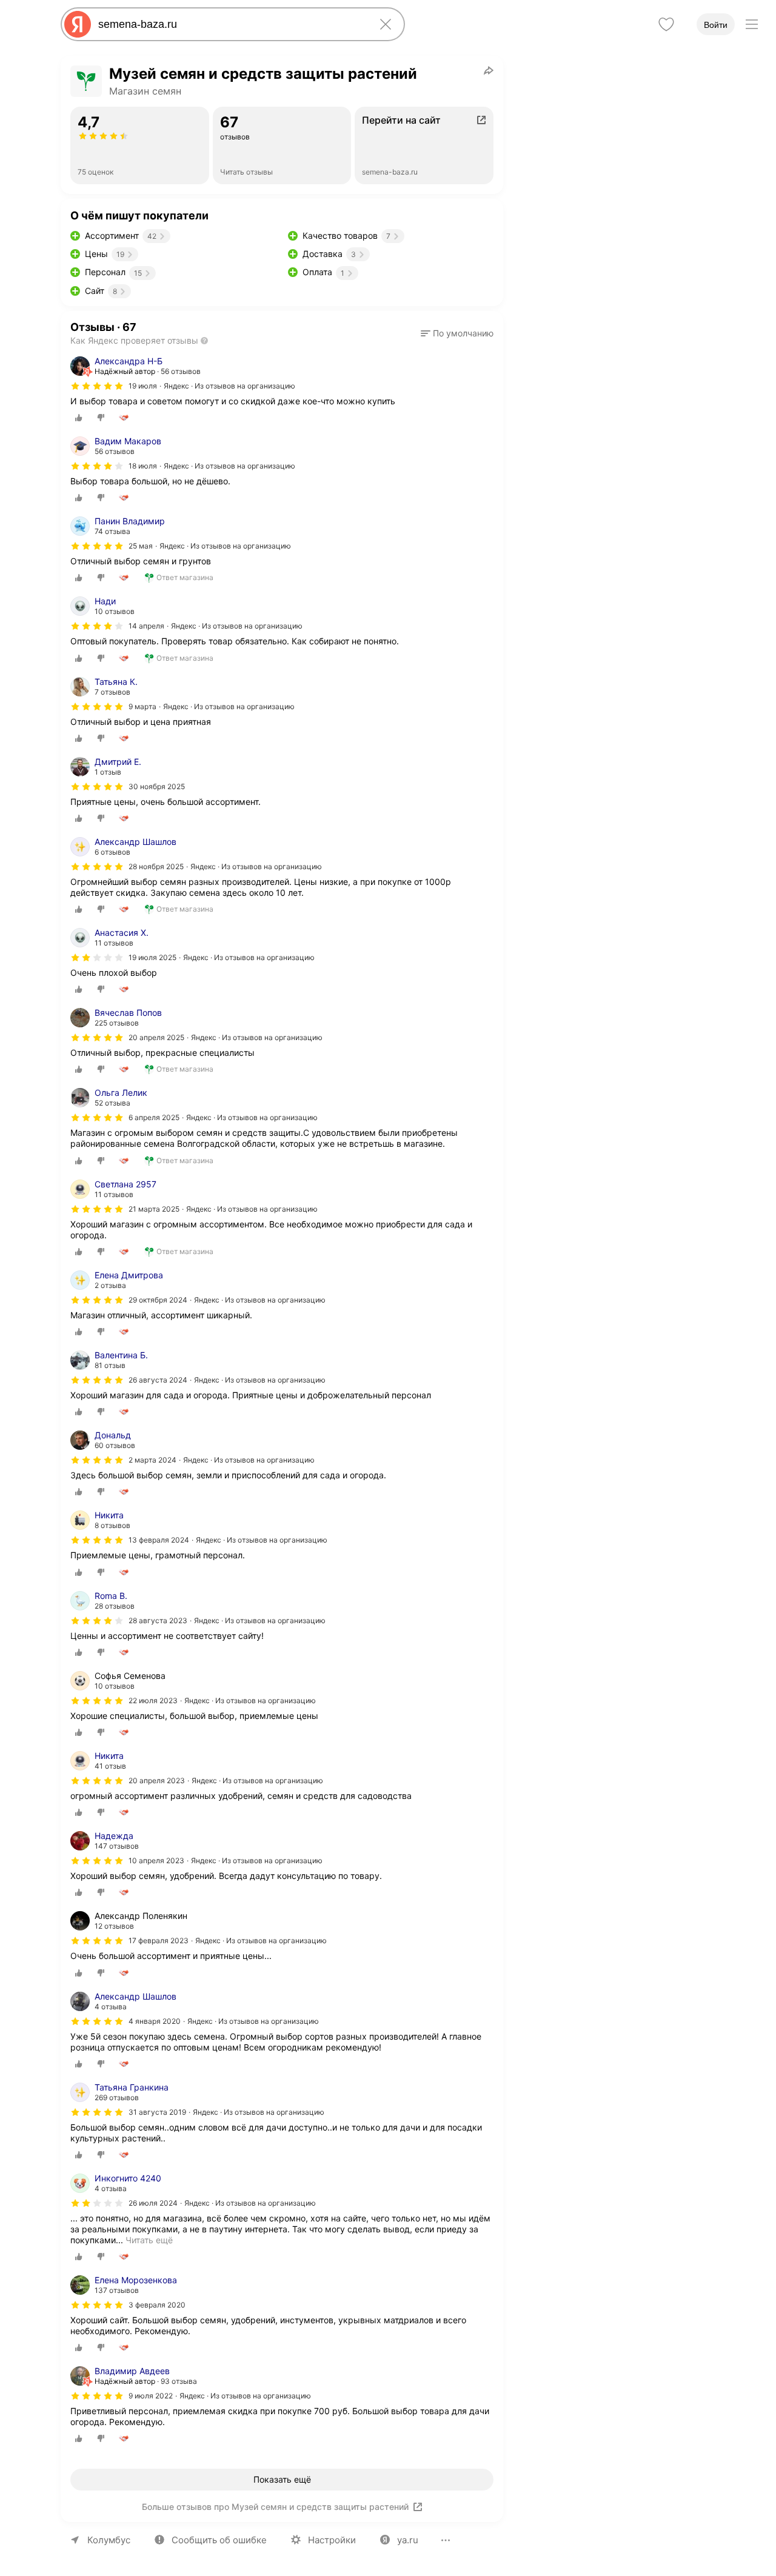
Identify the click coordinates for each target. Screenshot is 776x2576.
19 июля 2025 (152, 957)
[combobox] (230, 24)
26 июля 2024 (153, 2203)
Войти (716, 25)
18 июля (143, 466)
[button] (457, 333)
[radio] (79, 418)
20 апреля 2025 (156, 1037)
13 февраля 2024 (159, 1540)
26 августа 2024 (158, 1380)
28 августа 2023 (158, 1620)
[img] (97, 386)
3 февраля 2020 (157, 2305)
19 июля (143, 386)
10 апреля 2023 (156, 1860)
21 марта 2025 (154, 1209)
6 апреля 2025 (154, 1117)
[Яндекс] (78, 24)
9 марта (142, 706)
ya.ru (408, 2540)
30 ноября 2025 (157, 786)
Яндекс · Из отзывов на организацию (229, 386)
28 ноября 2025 (156, 866)
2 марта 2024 (152, 1460)
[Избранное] (666, 24)
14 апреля (146, 626)
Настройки (332, 2540)
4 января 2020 (155, 2021)
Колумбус (109, 2540)
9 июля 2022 (151, 2396)
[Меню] (752, 24)
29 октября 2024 (158, 1300)
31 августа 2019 (157, 2112)
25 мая (141, 546)
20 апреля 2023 (157, 1780)
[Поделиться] (489, 70)
